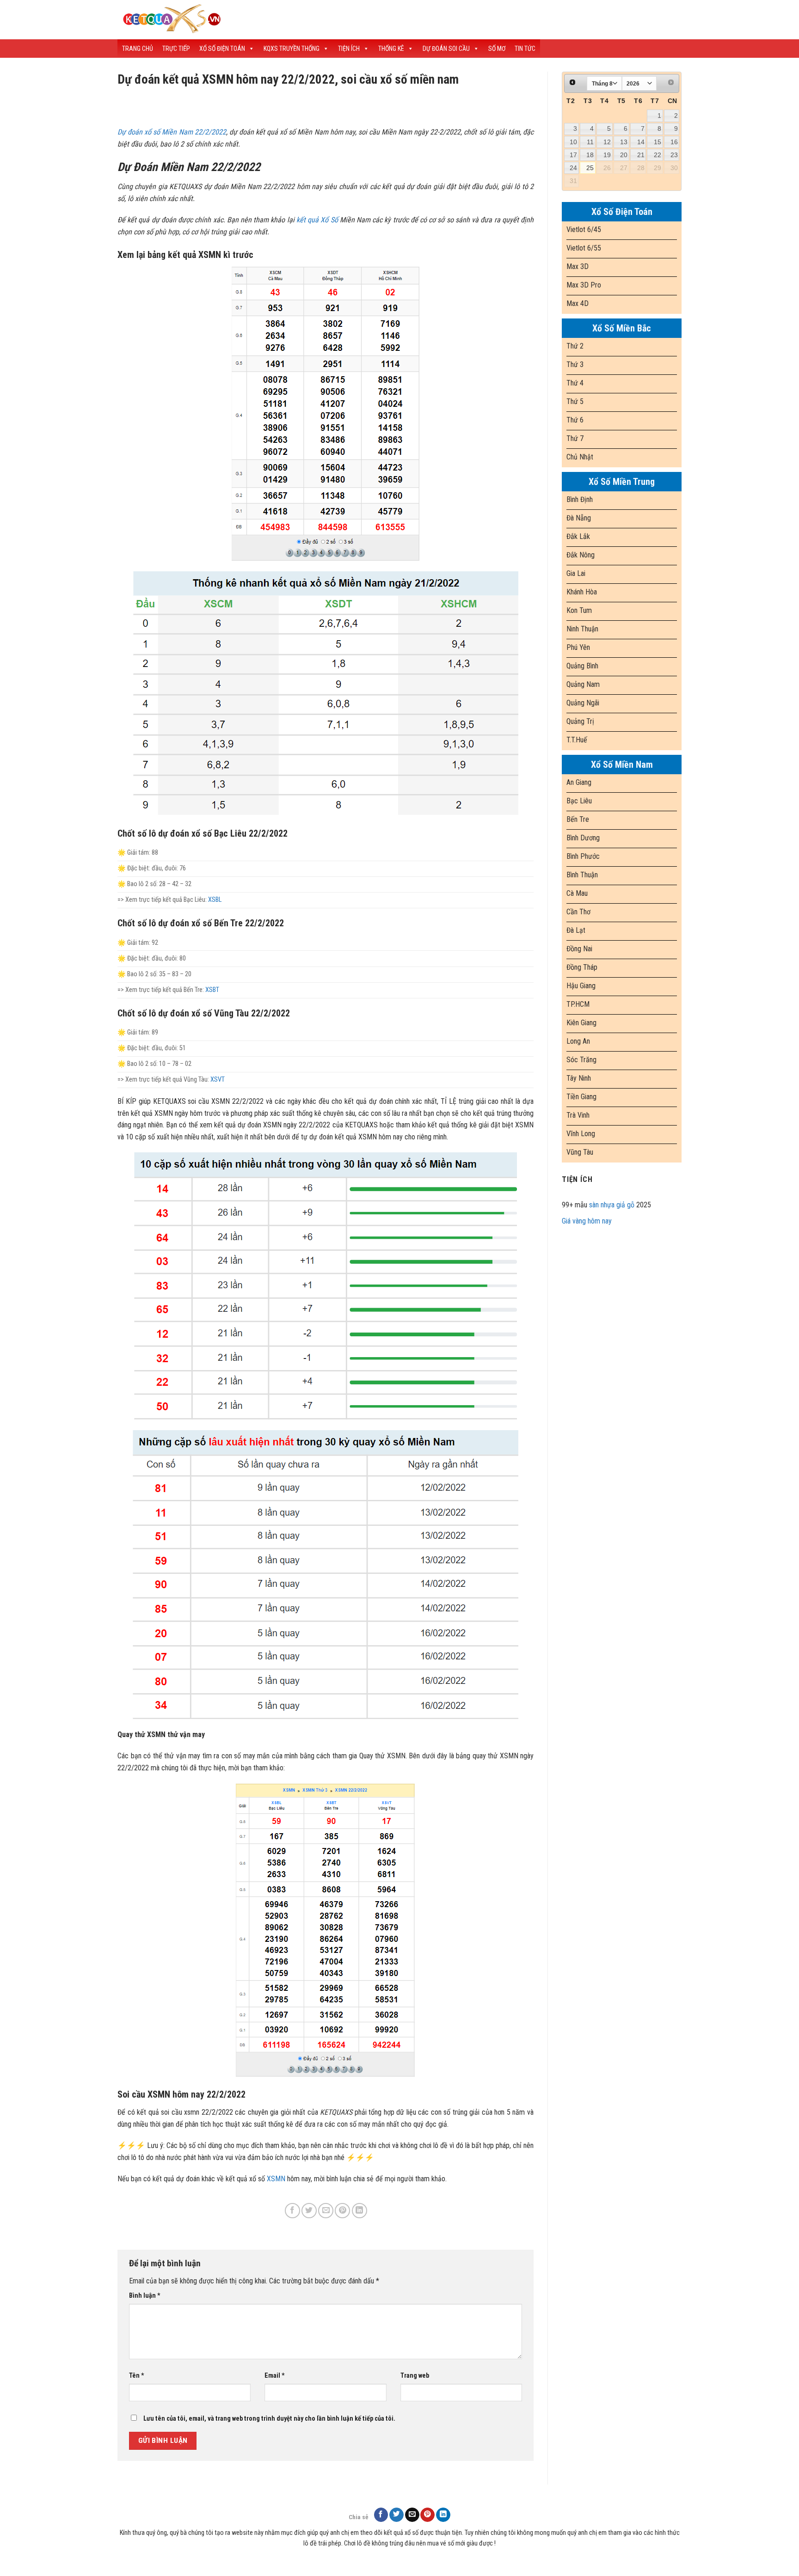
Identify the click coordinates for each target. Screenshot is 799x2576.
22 (658, 155)
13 (624, 142)
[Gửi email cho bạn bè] (326, 2211)
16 (674, 142)
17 (573, 155)
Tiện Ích (349, 49)
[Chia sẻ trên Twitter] (309, 2211)
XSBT (212, 990)
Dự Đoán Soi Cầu (446, 49)
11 (590, 142)
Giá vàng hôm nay (587, 1221)
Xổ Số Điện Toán (222, 49)
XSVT (218, 1080)
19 (607, 155)
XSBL (215, 900)
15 (658, 142)
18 (590, 155)
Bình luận (145, 2296)
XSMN (276, 2179)
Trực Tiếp (176, 49)
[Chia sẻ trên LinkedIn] (360, 2211)
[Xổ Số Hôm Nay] (279, 20)
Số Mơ (497, 49)
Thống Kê (391, 49)
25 (590, 168)
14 (641, 142)
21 (641, 155)
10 (573, 142)
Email (275, 2376)
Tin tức (525, 49)
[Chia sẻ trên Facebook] (292, 2211)
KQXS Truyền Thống (292, 49)
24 (573, 168)
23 (674, 155)
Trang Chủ (138, 49)
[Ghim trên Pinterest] (342, 2211)
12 (607, 142)
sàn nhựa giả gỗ (612, 1205)
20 (624, 155)
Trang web (415, 2376)
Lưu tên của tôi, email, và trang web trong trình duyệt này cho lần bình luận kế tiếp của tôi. (269, 2419)
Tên (137, 2376)
